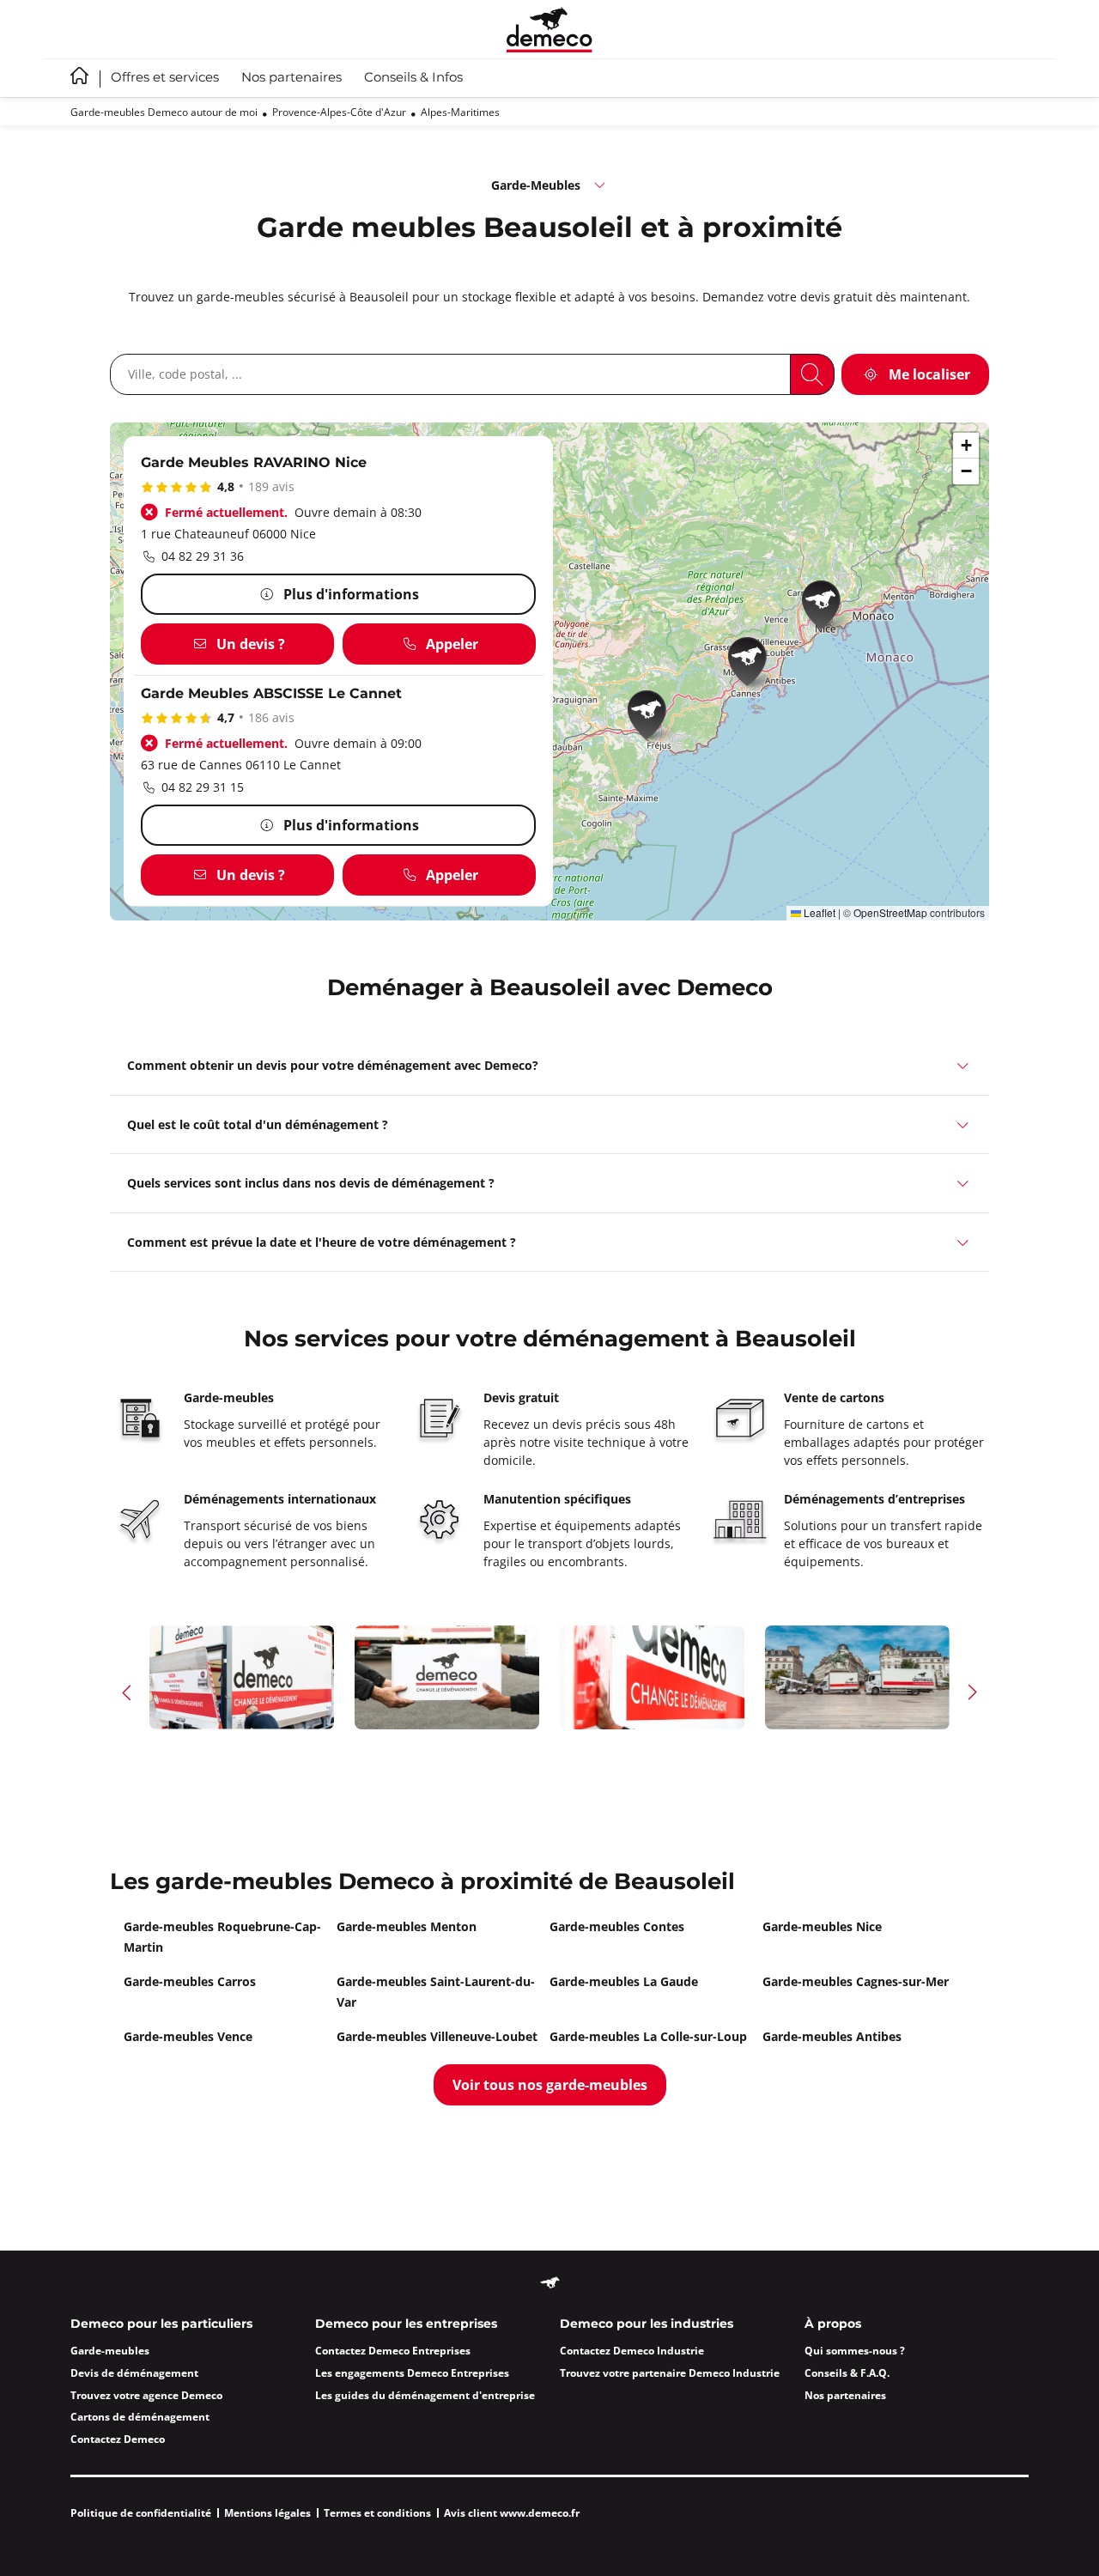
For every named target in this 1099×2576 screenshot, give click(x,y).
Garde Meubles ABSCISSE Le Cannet (271, 694)
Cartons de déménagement (140, 2417)
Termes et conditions (377, 2513)
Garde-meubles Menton (407, 1926)
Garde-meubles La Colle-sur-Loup (648, 2036)
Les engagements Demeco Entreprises (412, 2373)
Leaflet (818, 912)
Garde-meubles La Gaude (624, 1981)
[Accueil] (549, 30)
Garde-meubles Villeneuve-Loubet (437, 2036)
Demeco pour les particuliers (161, 2324)
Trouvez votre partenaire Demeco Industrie (670, 2373)
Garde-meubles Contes (617, 1926)
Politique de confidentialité (141, 2513)
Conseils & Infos (413, 78)
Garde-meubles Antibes (832, 2036)
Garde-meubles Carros (190, 1981)
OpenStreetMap (890, 912)
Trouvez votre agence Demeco (146, 2395)
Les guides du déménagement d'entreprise (425, 2395)
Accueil (79, 76)
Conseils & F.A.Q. (847, 2373)
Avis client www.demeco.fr (512, 2513)
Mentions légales (267, 2513)
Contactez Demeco (118, 2439)
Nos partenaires (291, 78)
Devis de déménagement (134, 2373)
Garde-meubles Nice (822, 1926)
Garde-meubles (110, 2351)
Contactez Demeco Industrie (632, 2351)
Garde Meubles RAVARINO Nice (254, 463)
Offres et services (165, 78)
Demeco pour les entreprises (406, 2324)
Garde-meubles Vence (188, 2036)
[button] (653, 718)
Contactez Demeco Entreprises (393, 2351)
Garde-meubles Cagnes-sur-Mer (856, 1981)
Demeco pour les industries (647, 2324)
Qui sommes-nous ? (855, 2351)
